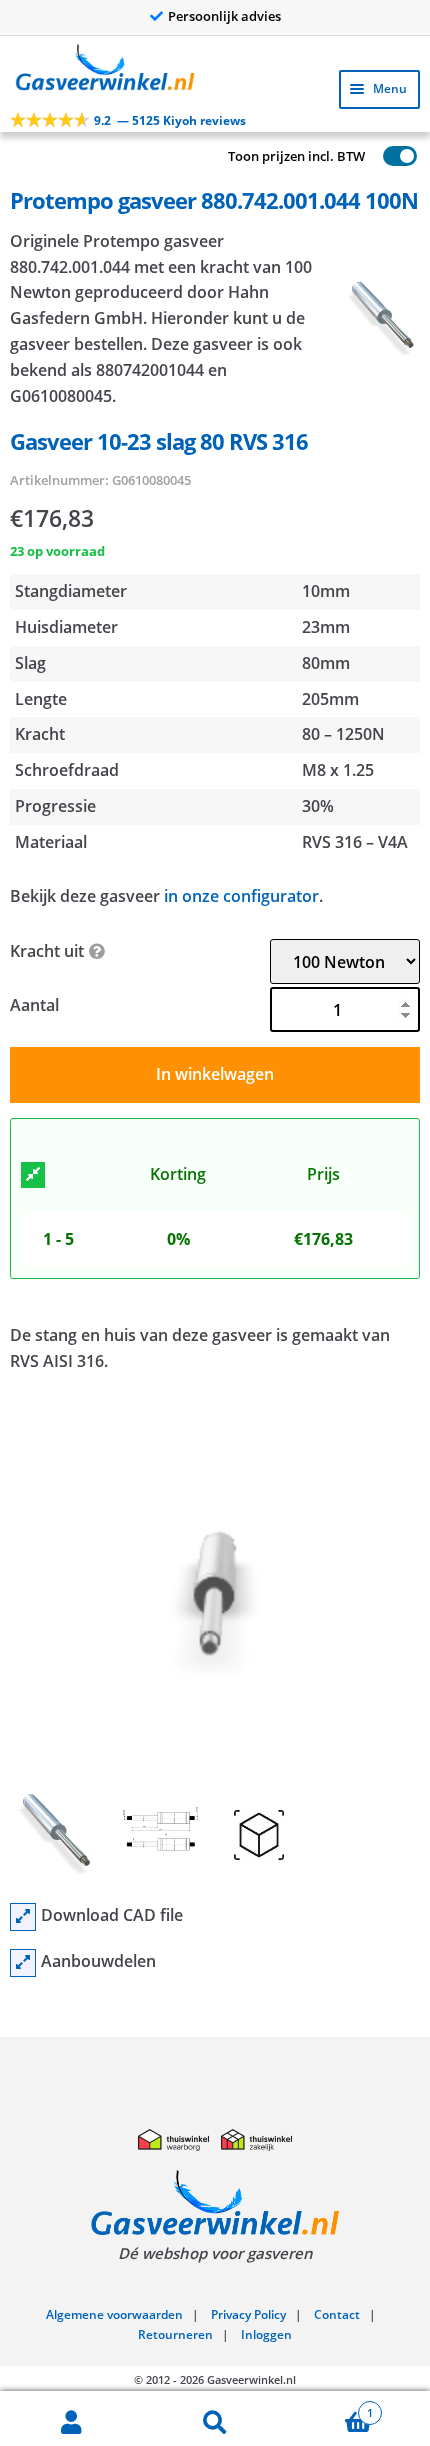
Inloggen (266, 2334)
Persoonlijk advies (224, 16)
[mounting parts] (23, 1963)
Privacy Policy (248, 2314)
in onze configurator (241, 896)
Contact (337, 2314)
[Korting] (33, 1175)
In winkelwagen (215, 1074)
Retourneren (175, 2334)
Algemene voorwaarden (114, 2314)
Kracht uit (47, 951)
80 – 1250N (343, 734)
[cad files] (23, 1917)
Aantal (34, 1005)
